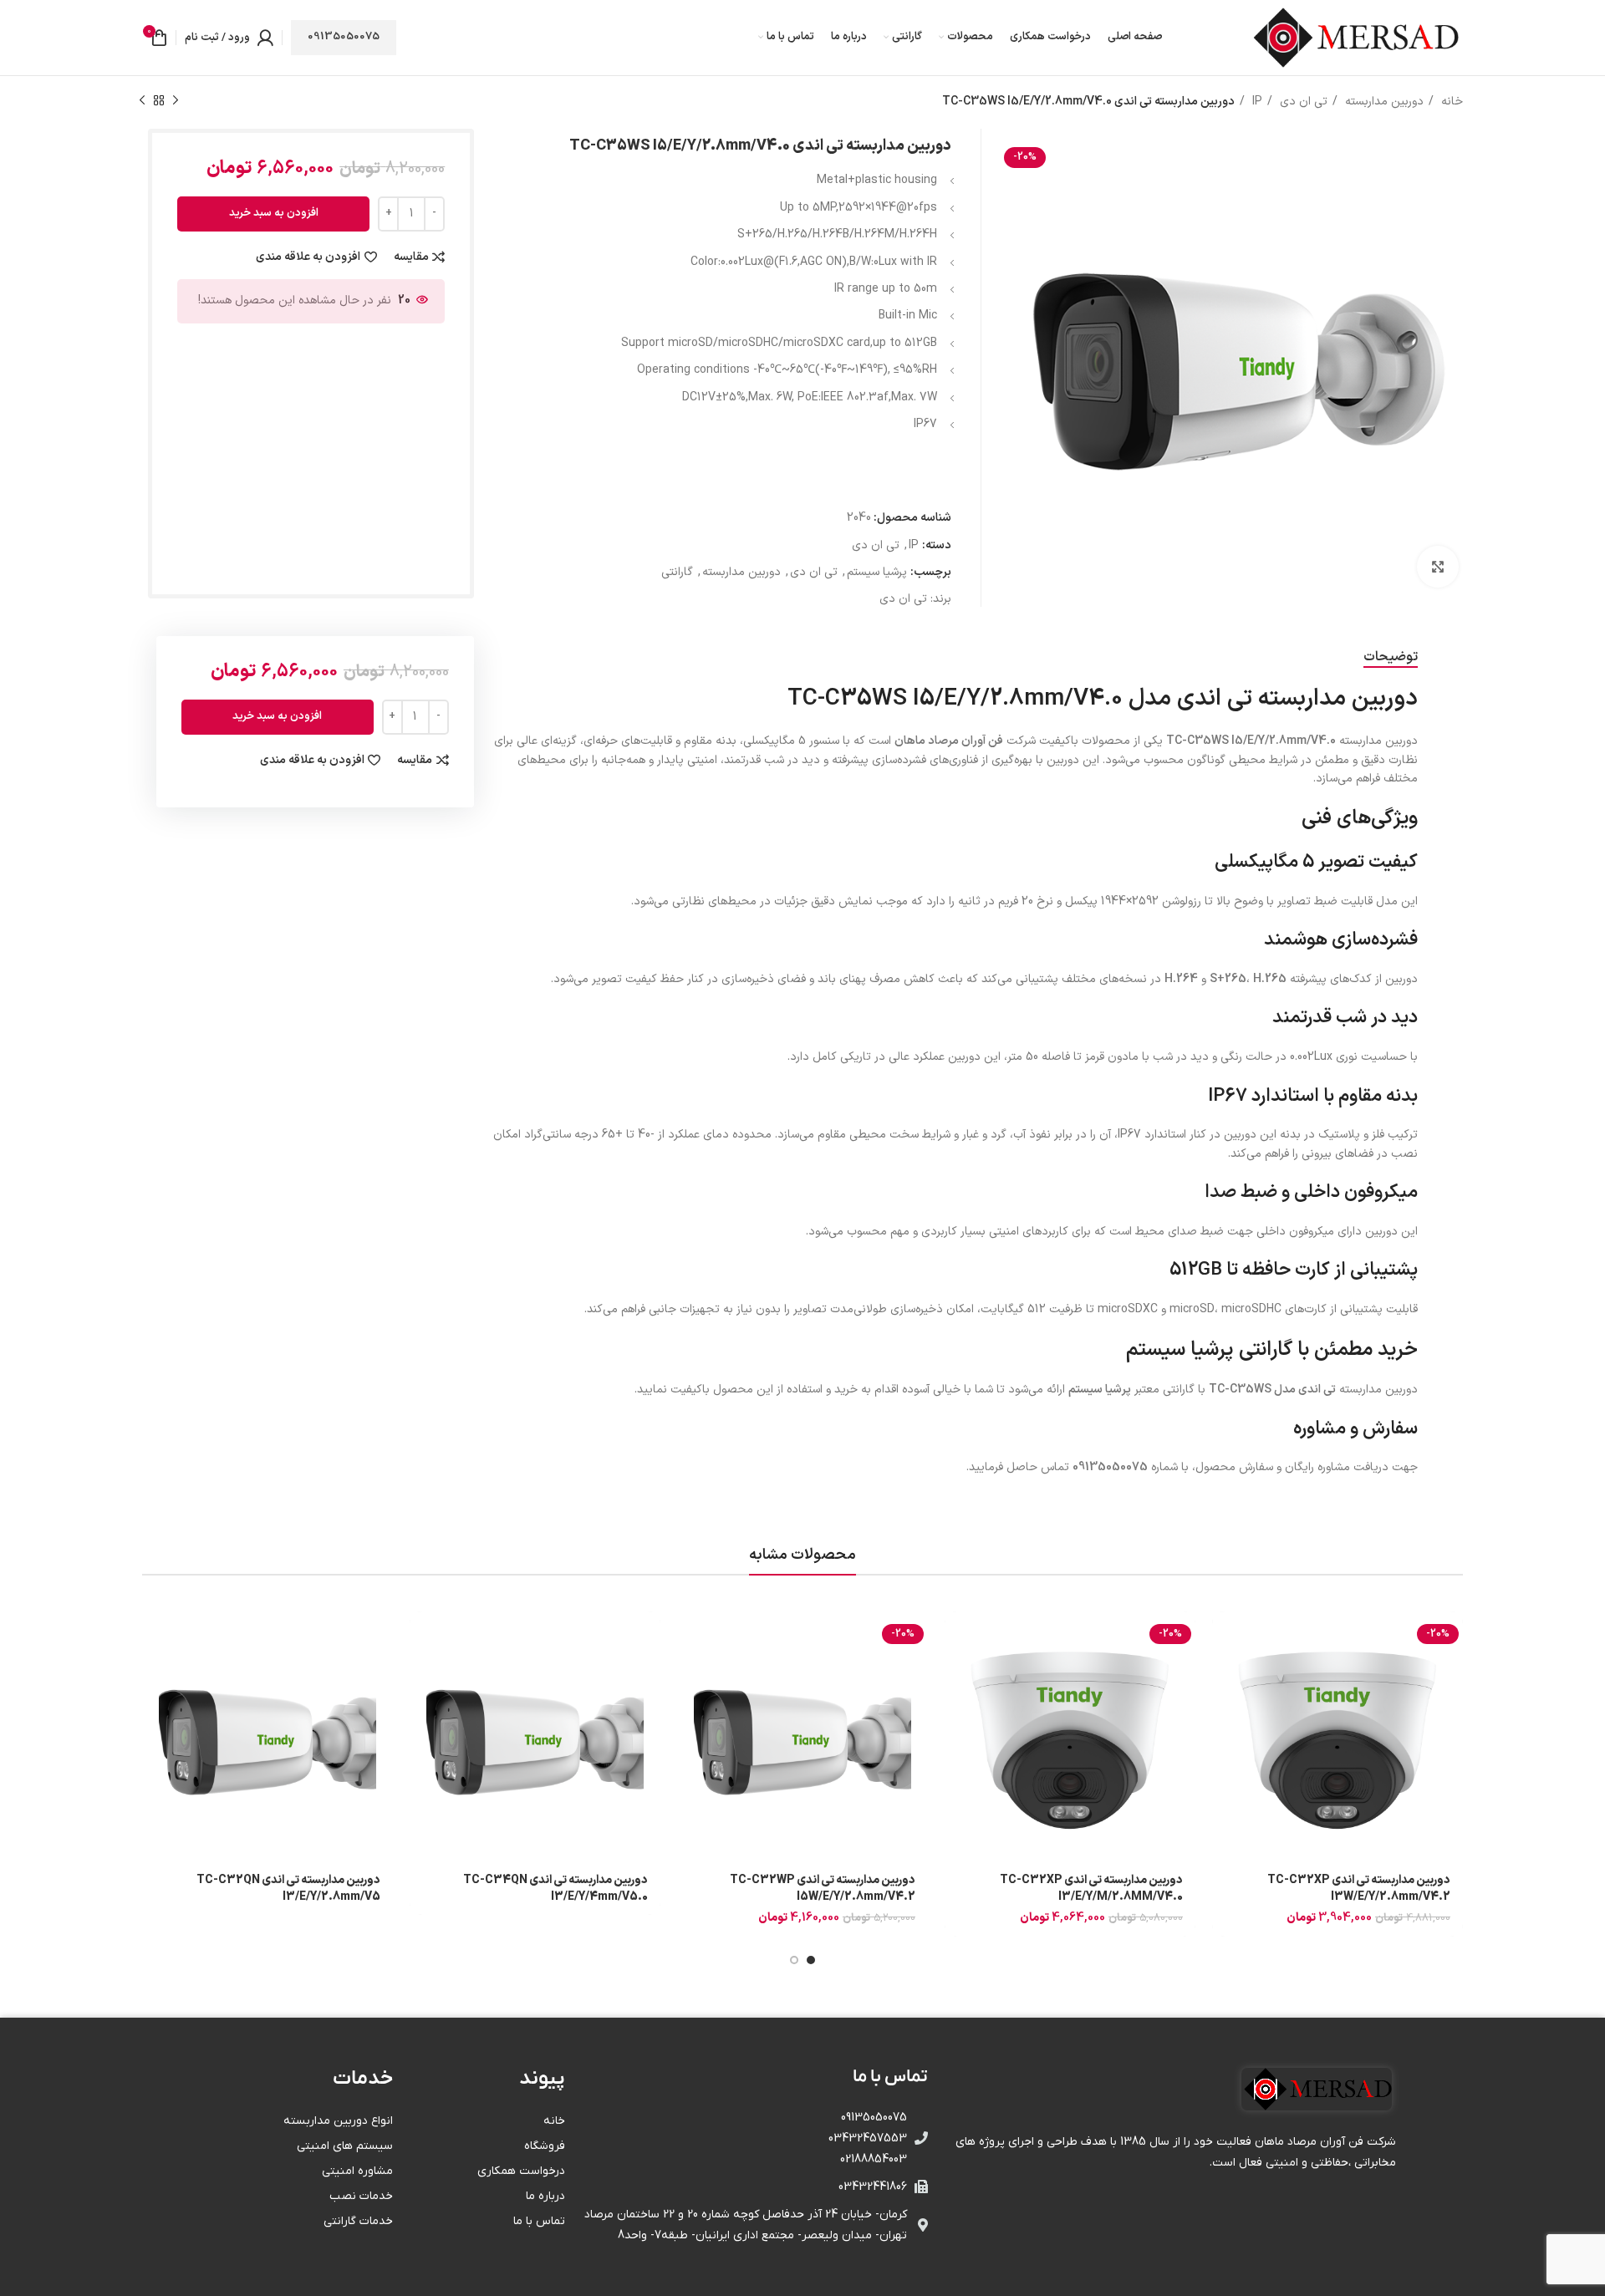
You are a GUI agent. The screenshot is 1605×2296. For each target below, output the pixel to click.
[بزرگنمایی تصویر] (1438, 567)
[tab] (1391, 657)
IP (1256, 102)
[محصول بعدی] (142, 101)
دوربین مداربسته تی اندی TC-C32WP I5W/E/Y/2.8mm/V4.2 (823, 1889)
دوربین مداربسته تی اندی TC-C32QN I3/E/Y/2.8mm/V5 (288, 1889)
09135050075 (344, 37)
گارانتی (677, 572)
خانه (1450, 102)
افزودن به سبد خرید (274, 213)
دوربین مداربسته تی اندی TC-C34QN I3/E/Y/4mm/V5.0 (555, 1889)
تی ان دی (1302, 102)
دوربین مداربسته (1383, 102)
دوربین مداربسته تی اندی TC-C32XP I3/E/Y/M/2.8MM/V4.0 (1091, 1889)
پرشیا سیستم (877, 572)
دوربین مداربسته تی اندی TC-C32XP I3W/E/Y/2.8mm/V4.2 (1359, 1889)
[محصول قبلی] (176, 101)
